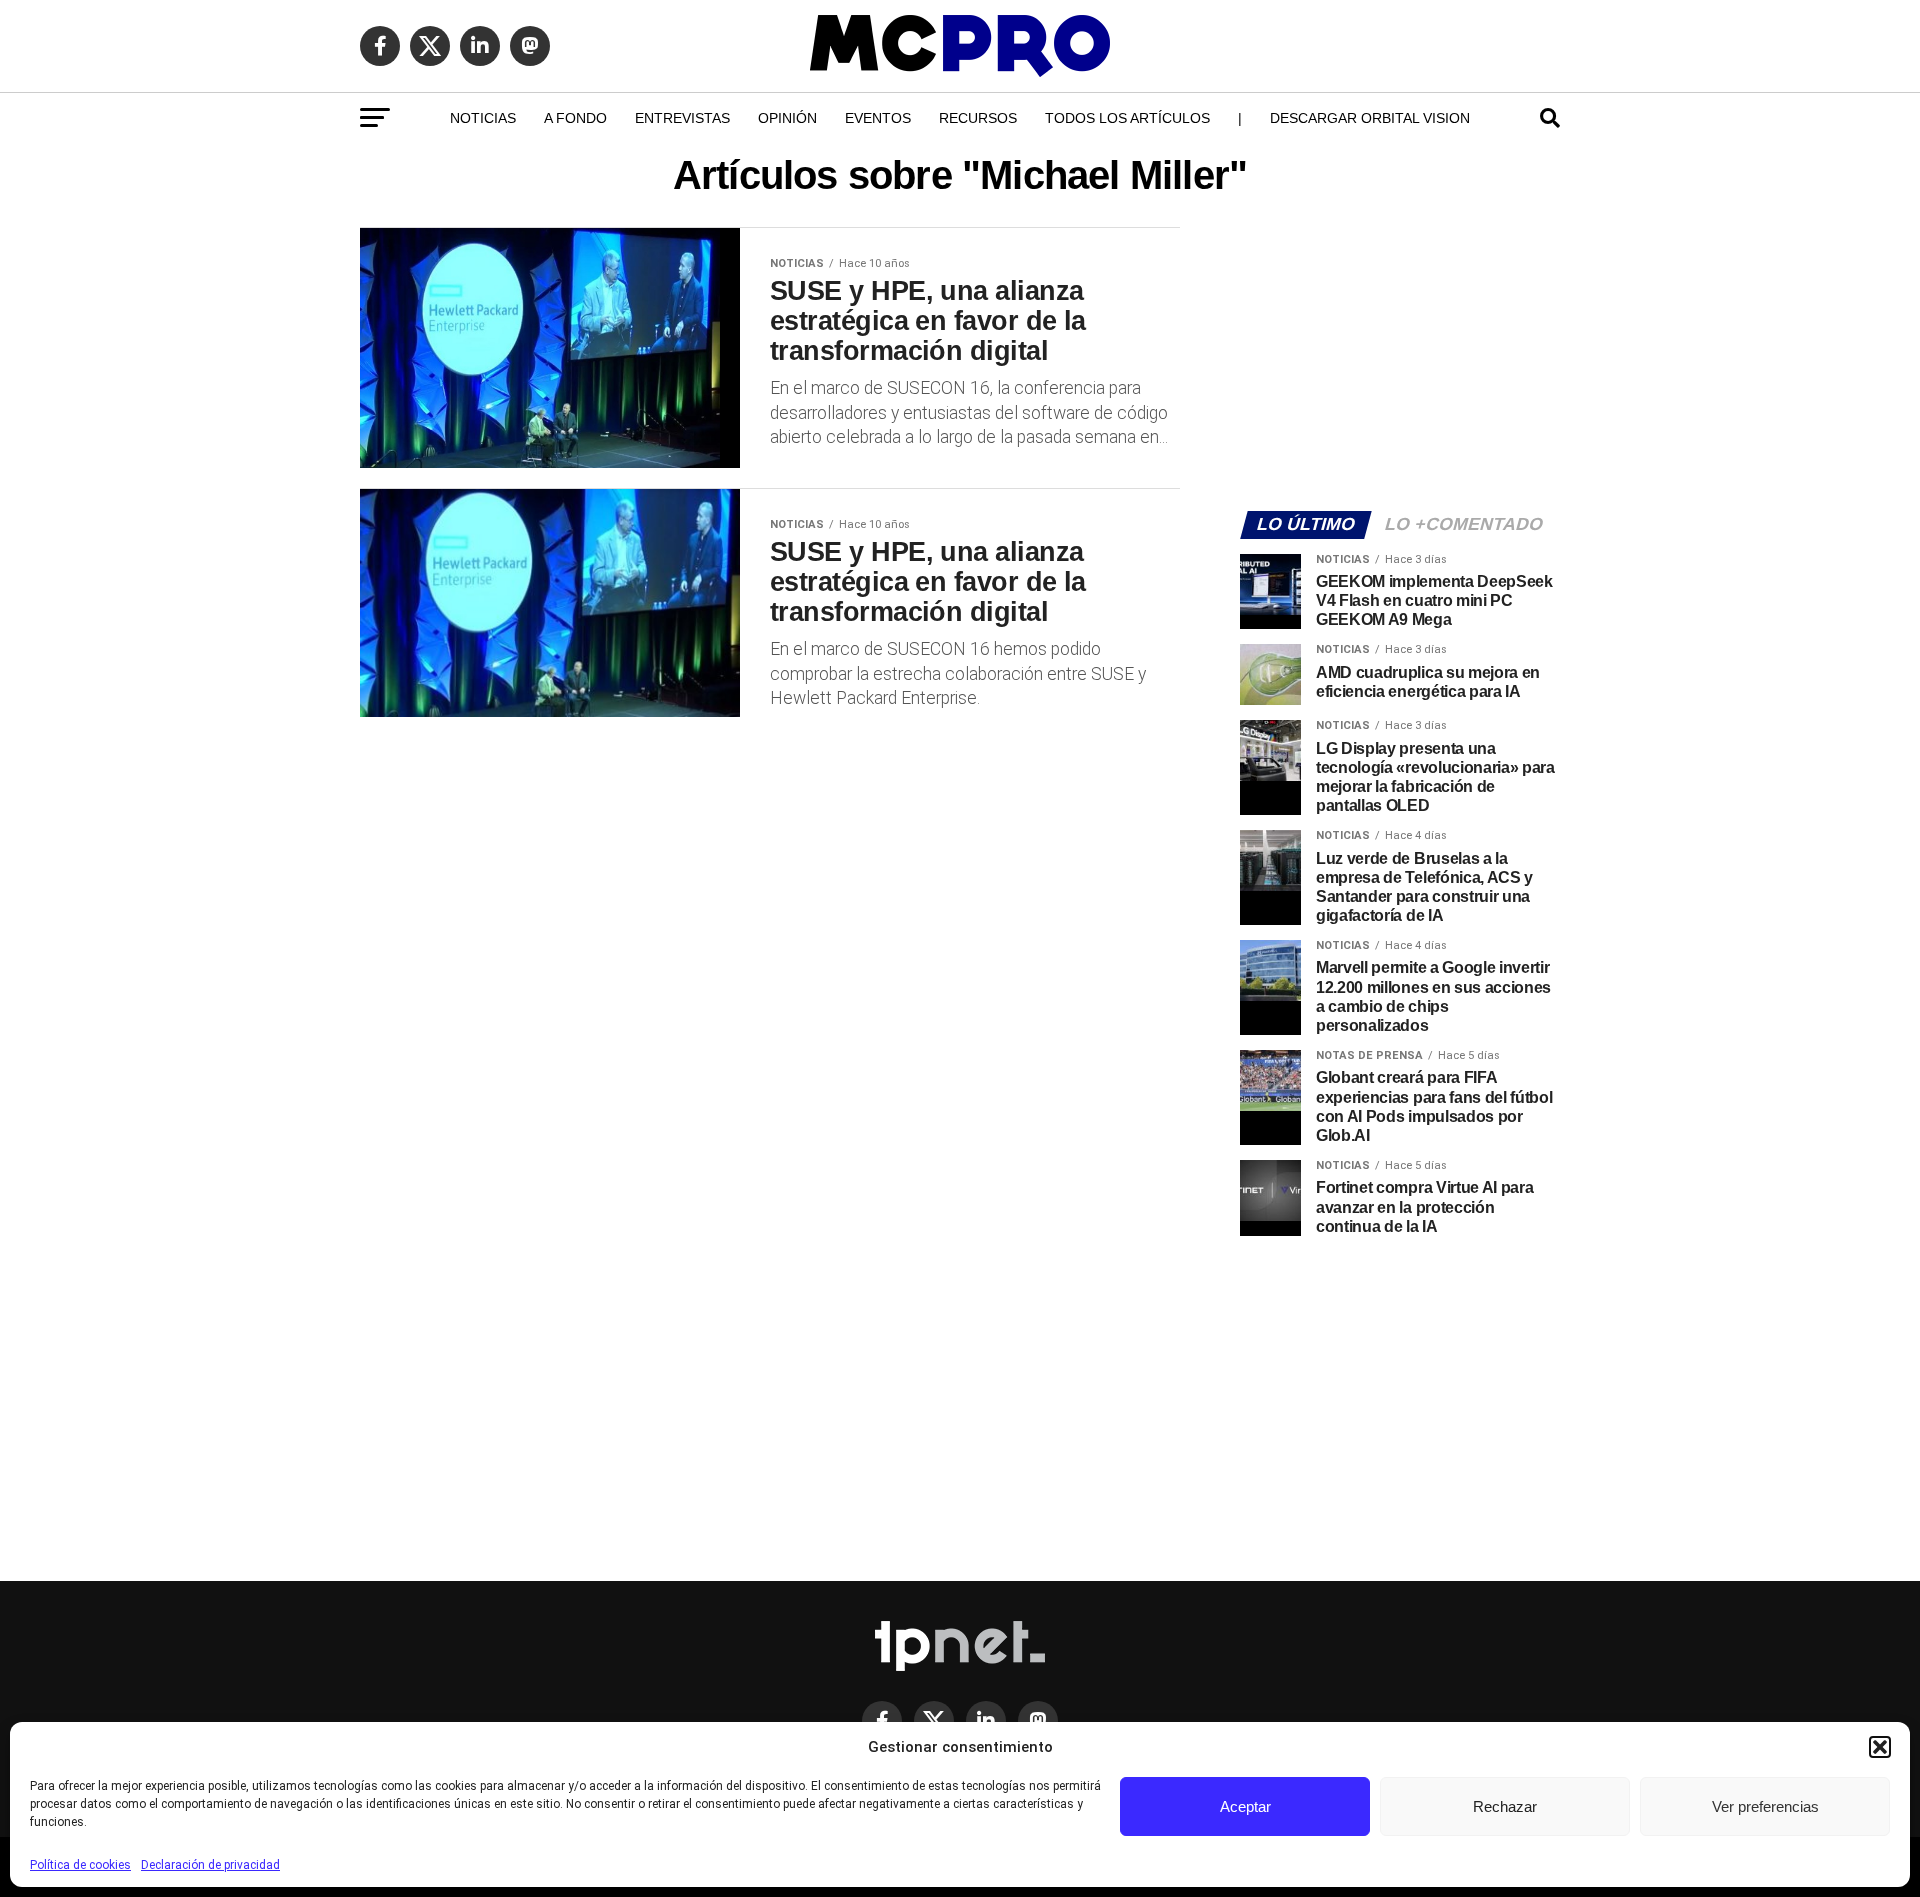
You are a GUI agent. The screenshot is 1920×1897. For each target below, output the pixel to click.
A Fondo (575, 118)
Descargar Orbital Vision (1370, 118)
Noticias (483, 118)
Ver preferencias (1765, 1806)
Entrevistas (682, 118)
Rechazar (1505, 1806)
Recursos (978, 118)
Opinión (787, 118)
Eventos (878, 118)
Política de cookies (80, 1865)
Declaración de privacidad (210, 1865)
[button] (1880, 1747)
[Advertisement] (1400, 356)
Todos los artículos (1127, 118)
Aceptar (1245, 1806)
